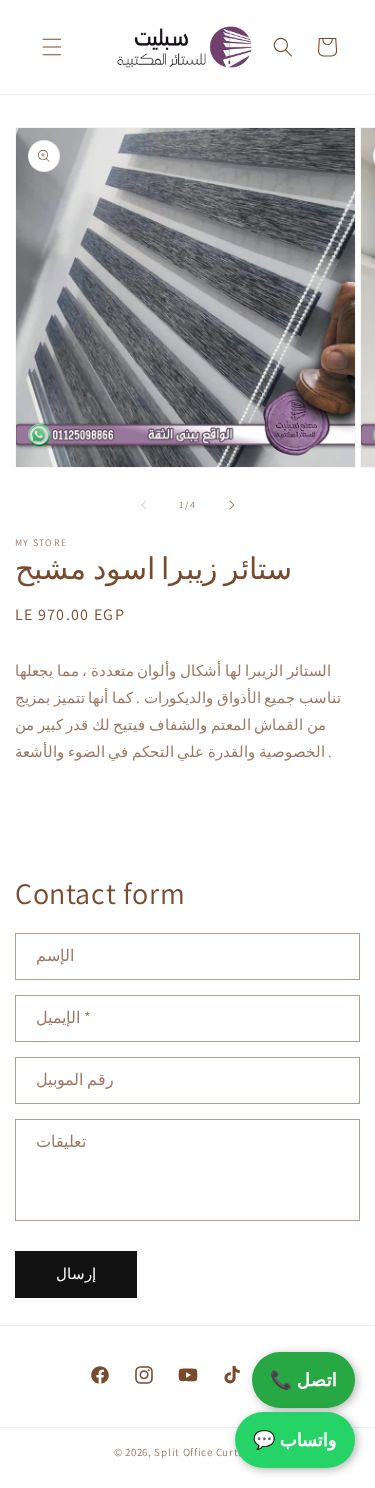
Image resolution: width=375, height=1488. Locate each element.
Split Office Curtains (207, 1452)
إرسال (76, 1273)
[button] (52, 47)
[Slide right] (232, 505)
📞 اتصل (303, 1379)
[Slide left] (144, 505)
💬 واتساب (295, 1439)
